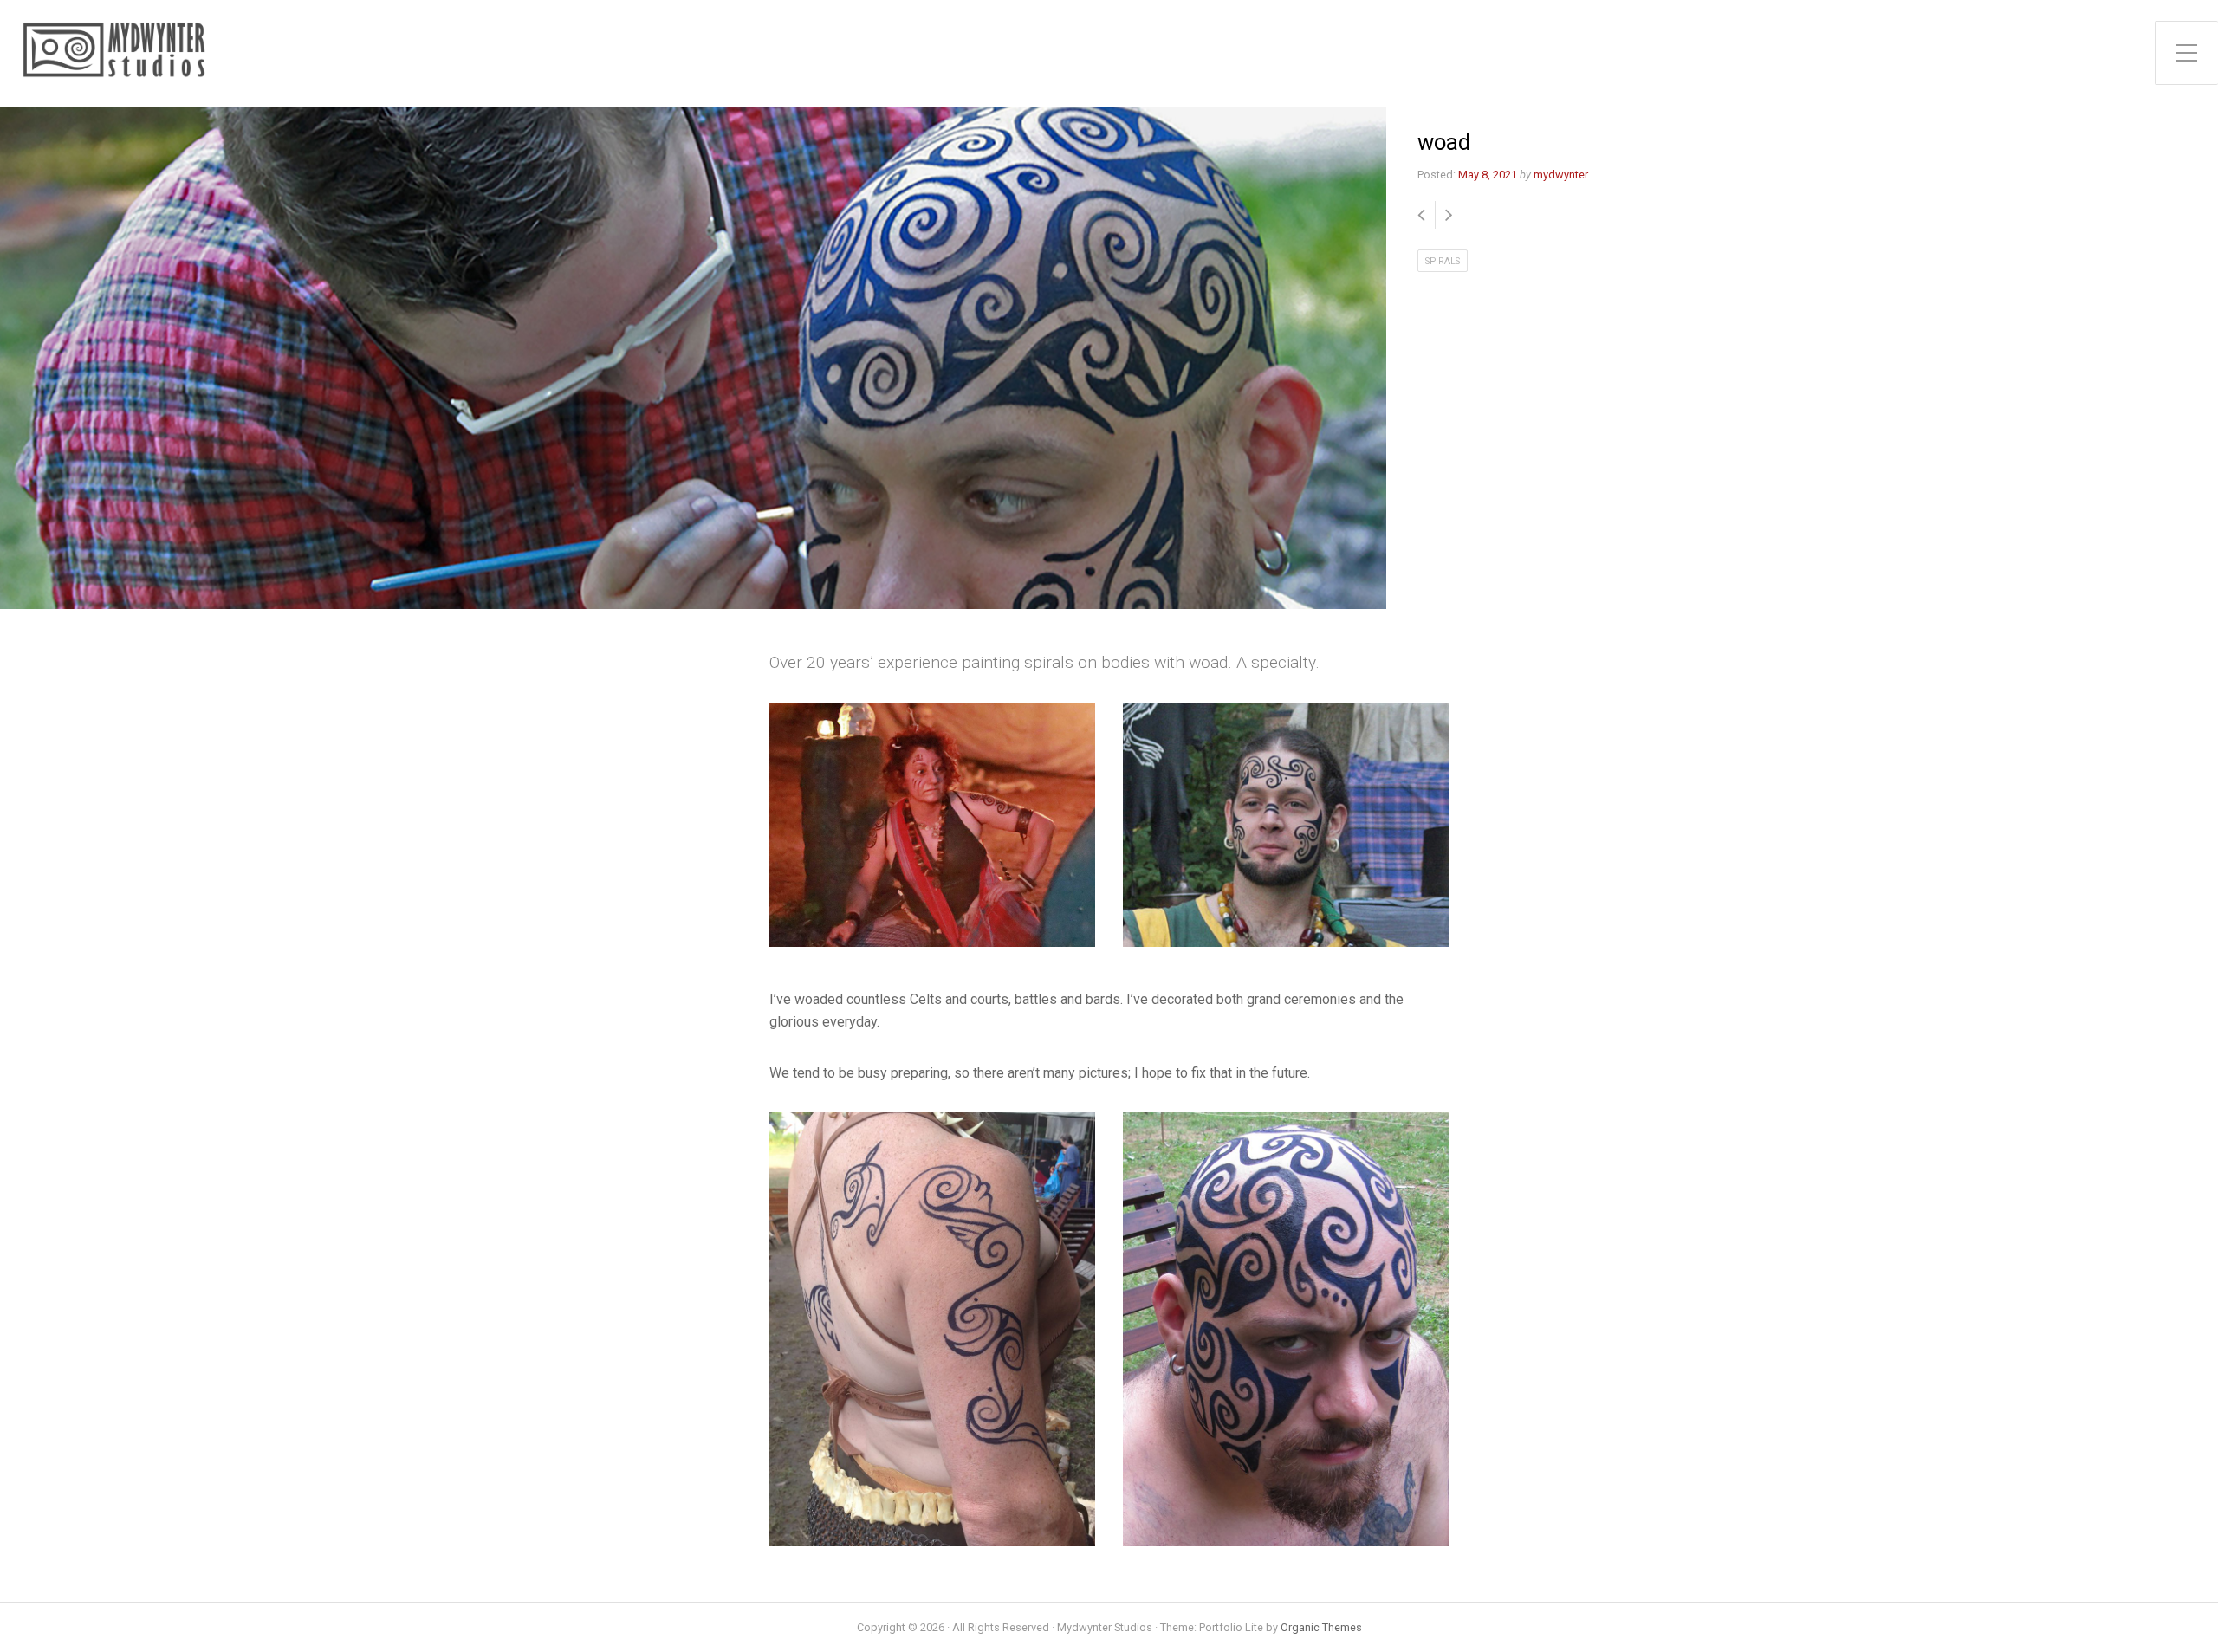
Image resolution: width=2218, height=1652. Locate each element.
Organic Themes (1321, 1627)
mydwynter (1561, 175)
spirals (1443, 261)
